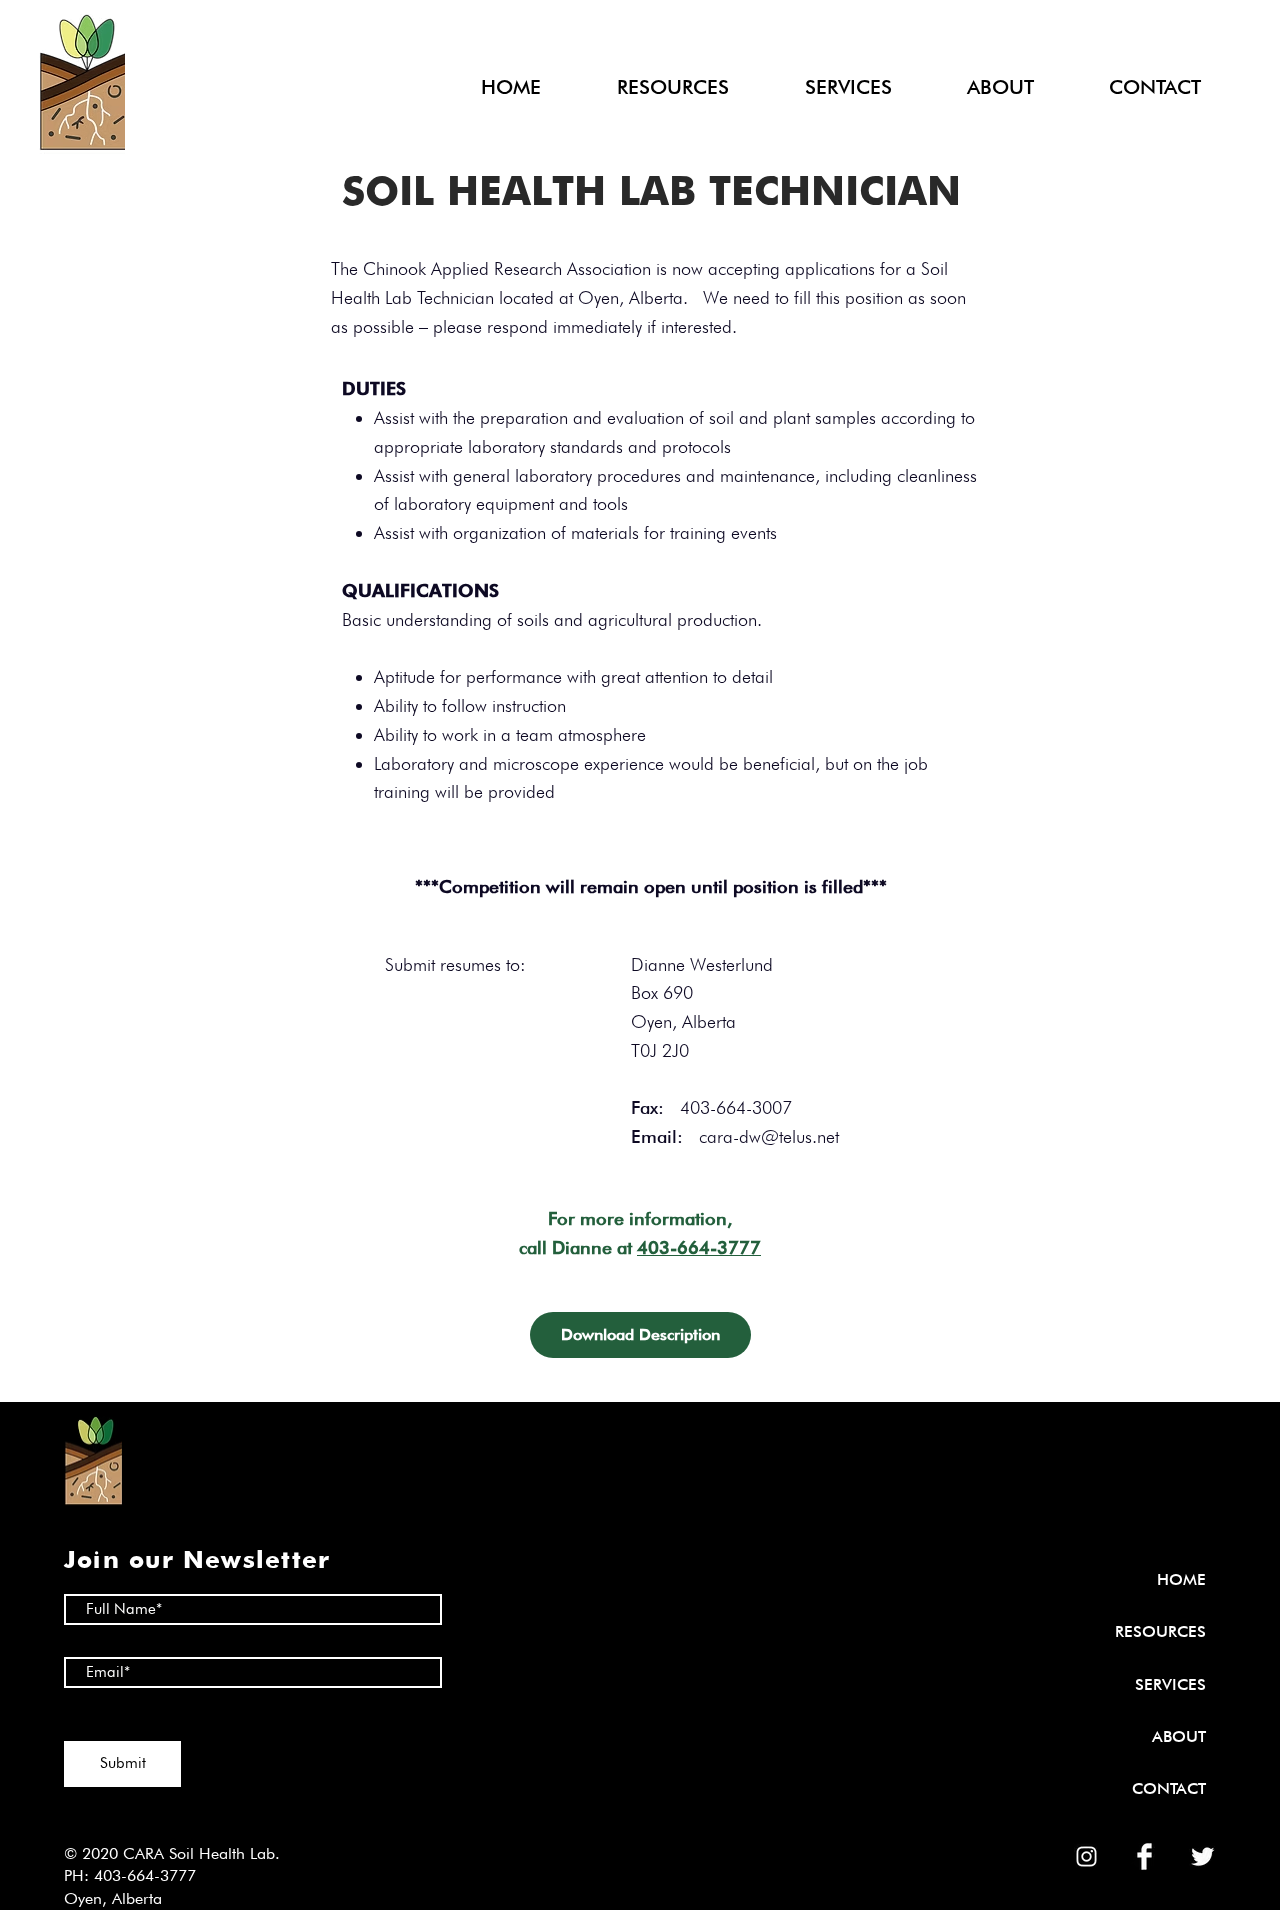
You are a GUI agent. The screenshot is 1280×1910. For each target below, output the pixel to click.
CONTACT (1169, 1788)
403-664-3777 (699, 1247)
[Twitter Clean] (1202, 1856)
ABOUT (1179, 1736)
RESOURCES (1160, 1631)
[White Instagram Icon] (1086, 1856)
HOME (1181, 1579)
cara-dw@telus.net (769, 1136)
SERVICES (1170, 1684)
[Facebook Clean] (1144, 1856)
